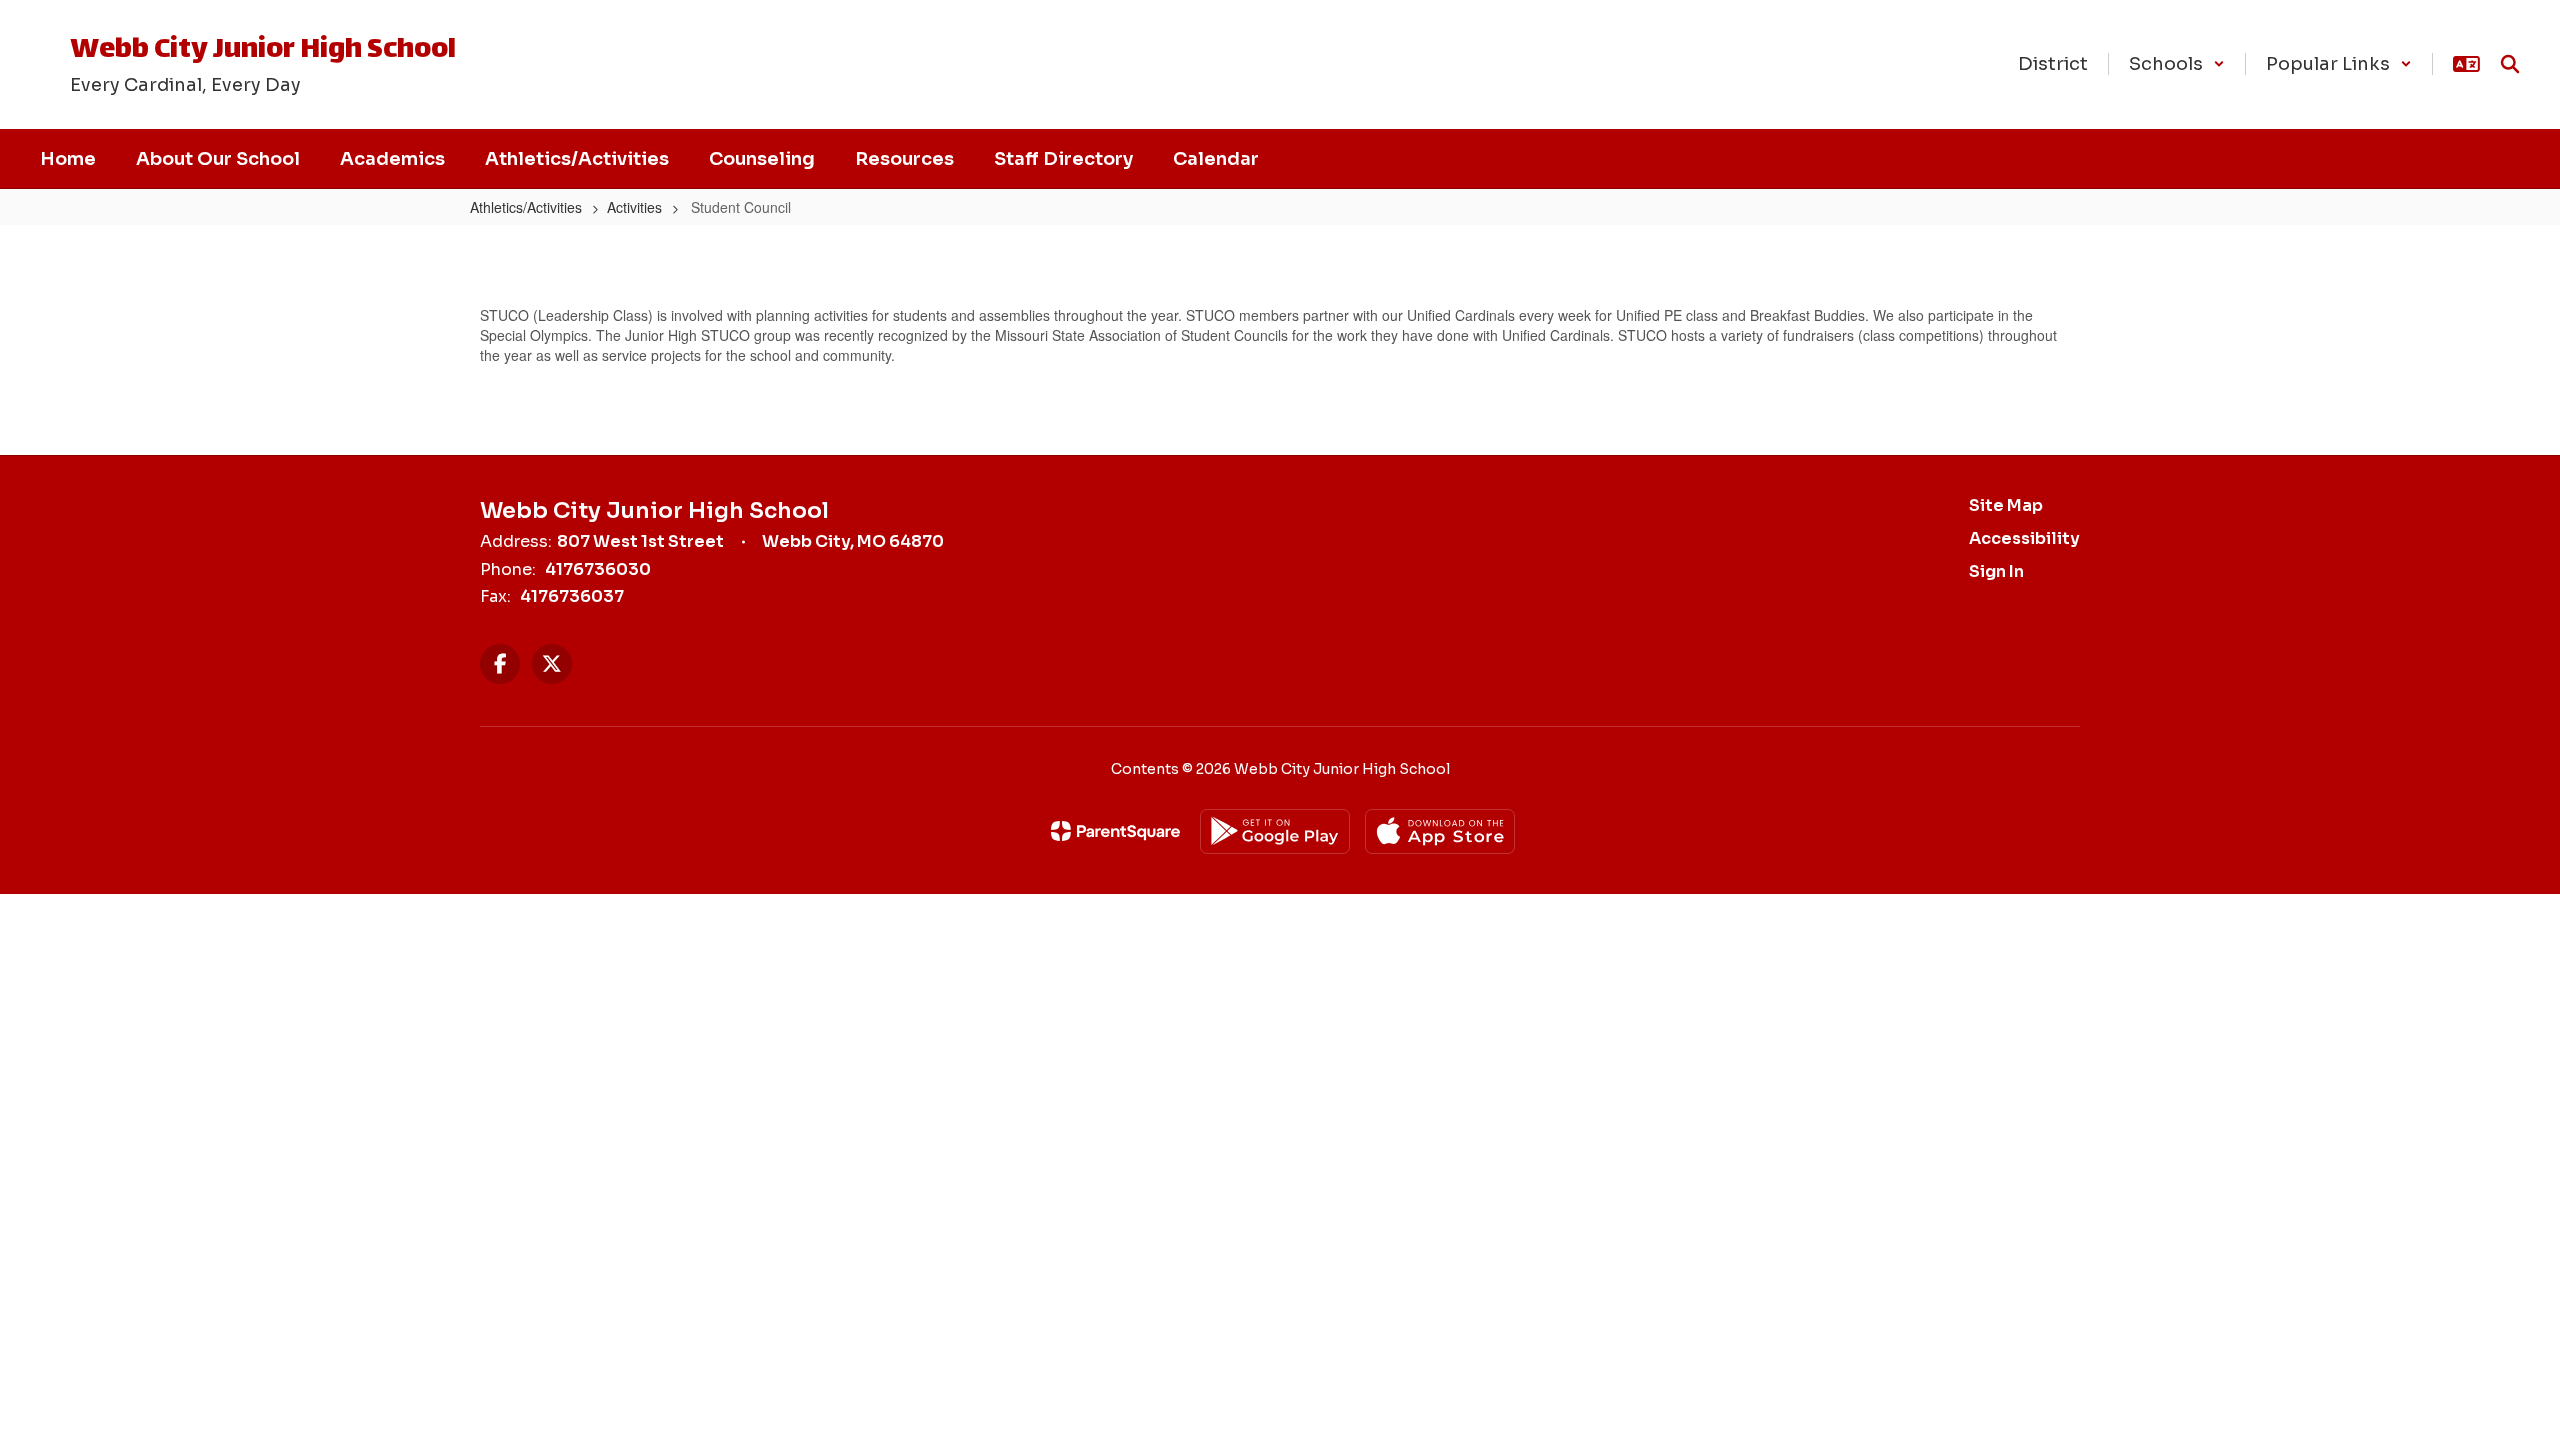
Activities (634, 207)
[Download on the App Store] (1440, 831)
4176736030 (598, 569)
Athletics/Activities (526, 207)
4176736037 (572, 596)
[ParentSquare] (1115, 831)
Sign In (1996, 571)
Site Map (2006, 505)
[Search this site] (2510, 64)
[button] (2177, 64)
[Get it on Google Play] (1275, 831)
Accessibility (2024, 538)
